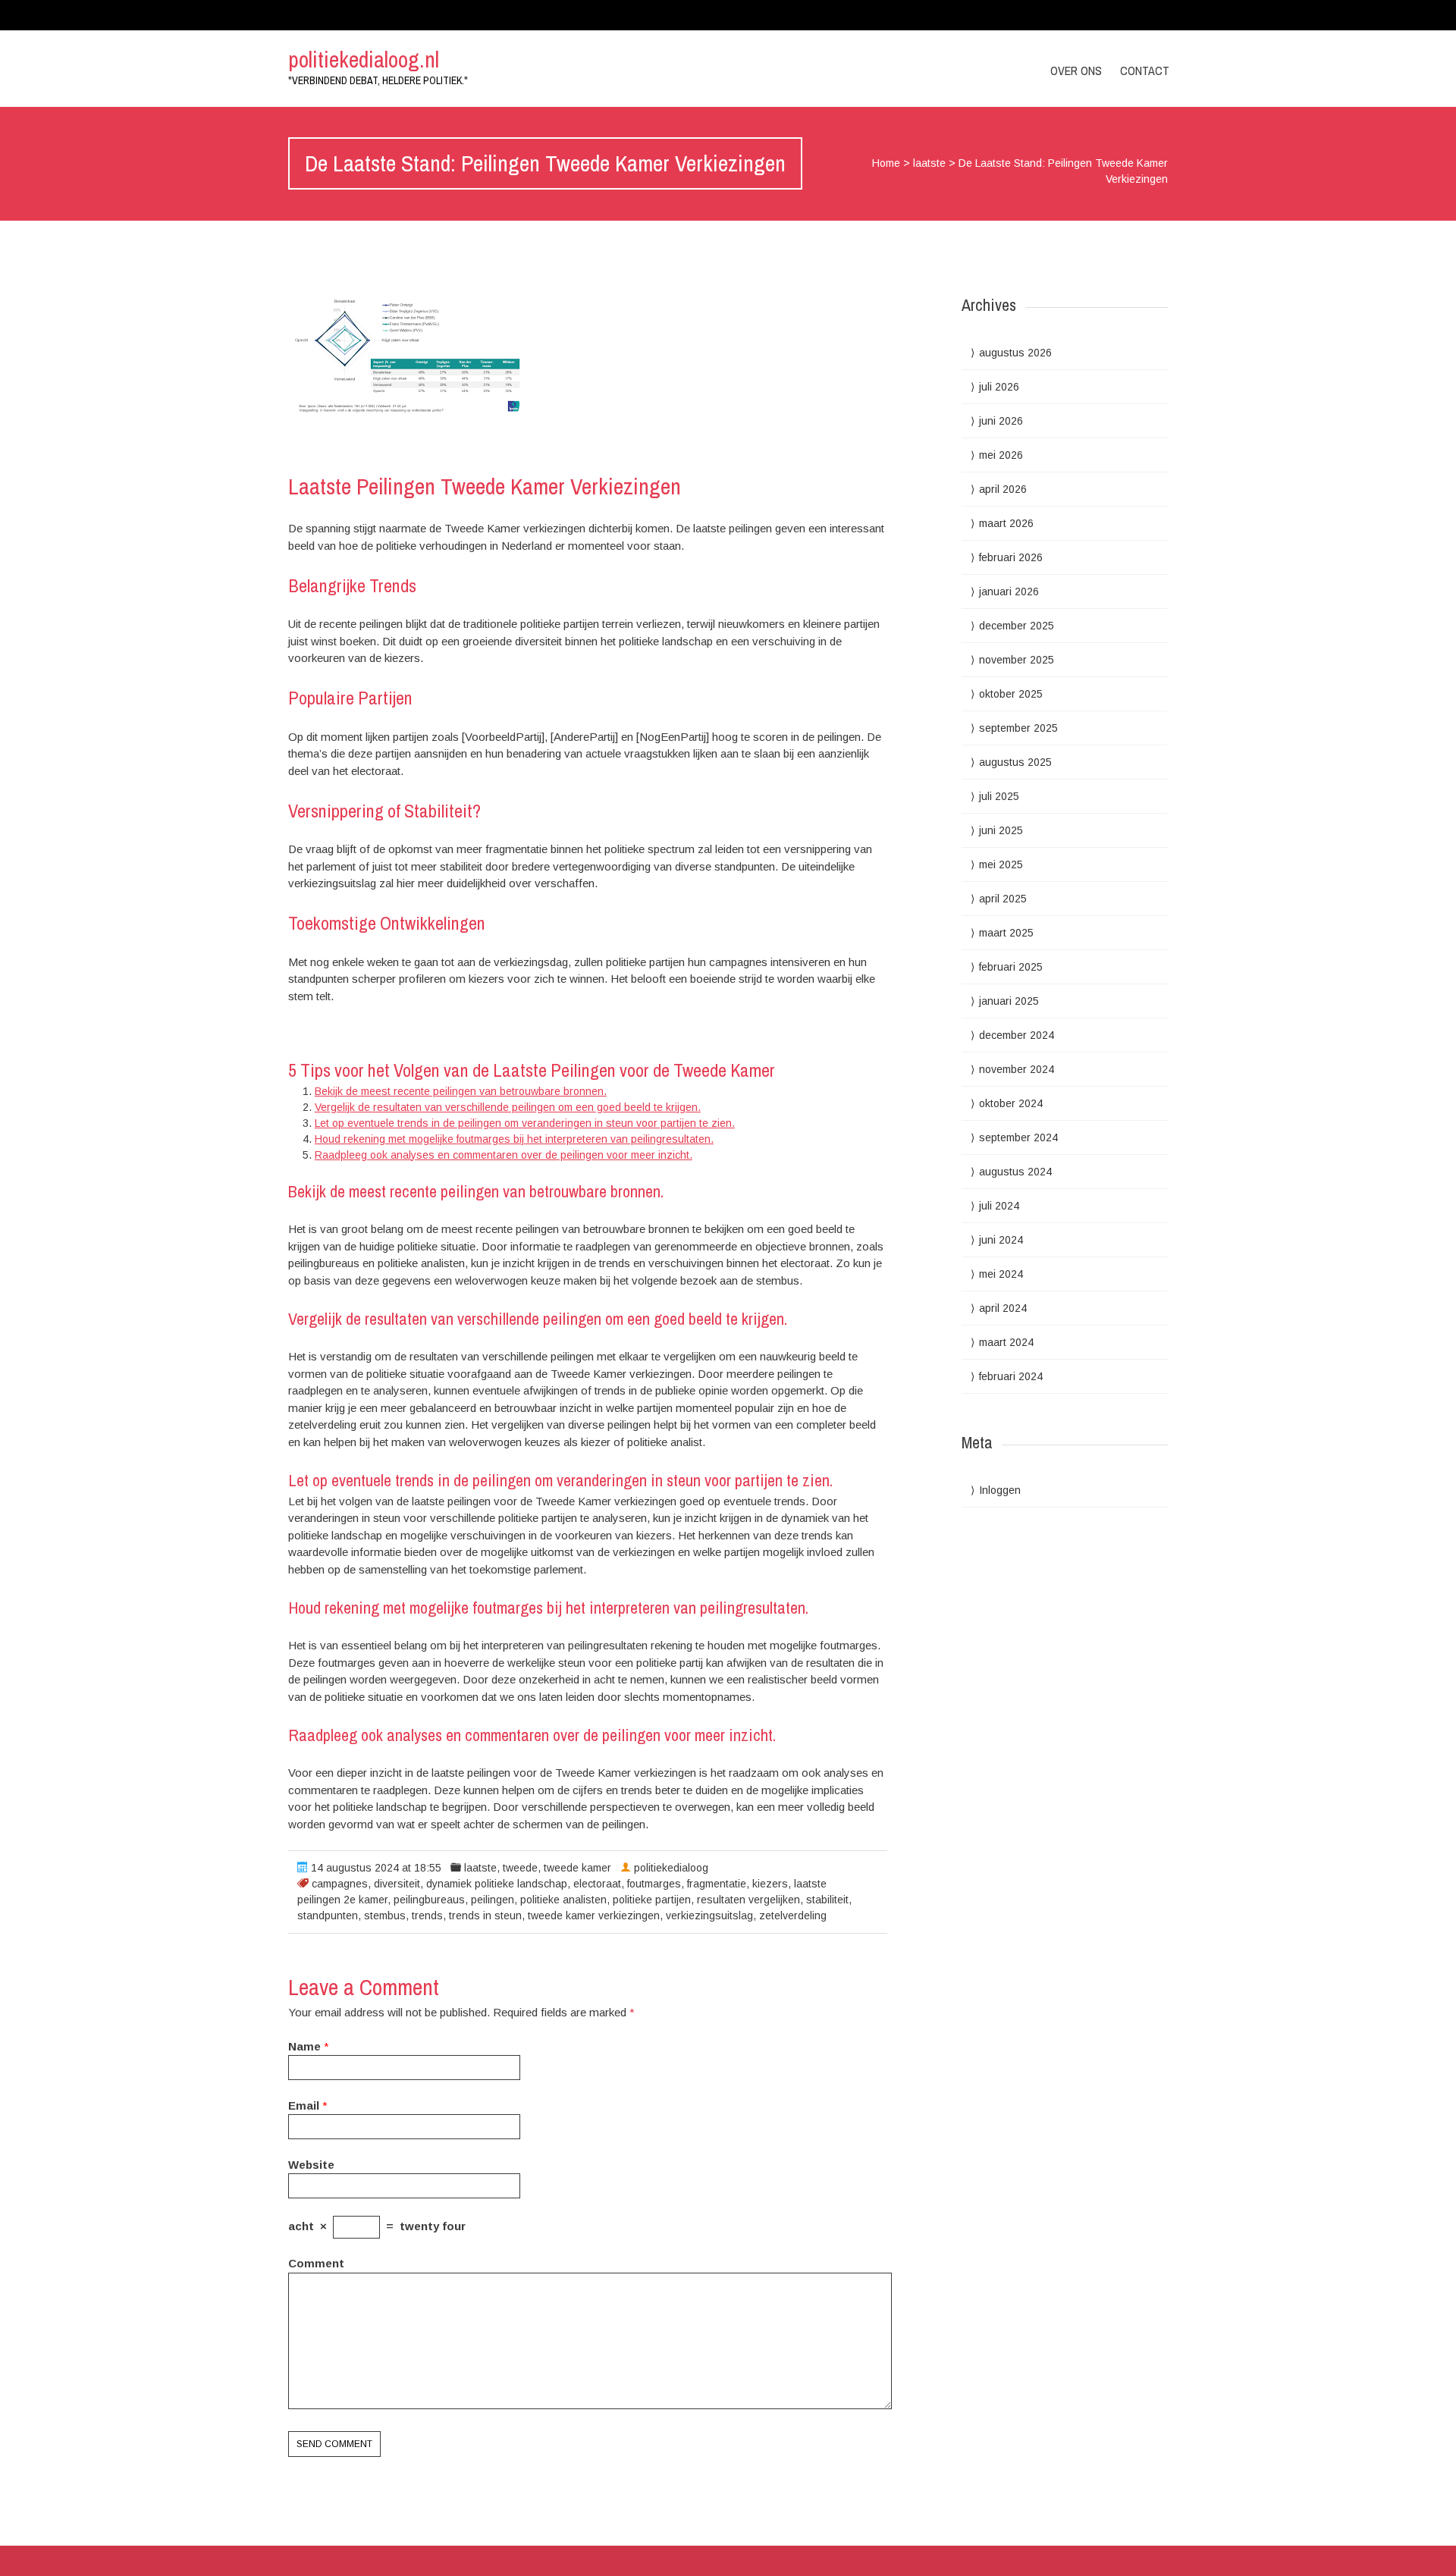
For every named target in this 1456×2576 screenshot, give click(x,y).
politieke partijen (652, 1900)
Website (311, 2165)
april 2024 (1003, 1308)
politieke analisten (563, 1900)
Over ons (1076, 71)
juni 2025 (1001, 830)
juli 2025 (999, 796)
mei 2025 (1001, 864)
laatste (929, 163)
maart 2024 (1006, 1342)
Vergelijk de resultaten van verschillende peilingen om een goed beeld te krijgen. (508, 1107)
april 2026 (1003, 489)
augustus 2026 (1015, 353)
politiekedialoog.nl (364, 59)
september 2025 (1018, 728)
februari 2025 (1011, 967)
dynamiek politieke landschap (497, 1884)
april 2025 (1003, 899)
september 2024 (1018, 1137)
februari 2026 (1011, 557)
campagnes (340, 1884)
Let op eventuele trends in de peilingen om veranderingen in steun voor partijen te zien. (525, 1123)
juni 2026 (1001, 421)
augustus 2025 (1015, 762)
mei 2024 (1001, 1274)
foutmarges (654, 1884)
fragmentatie (717, 1884)
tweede (520, 1868)
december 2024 (1017, 1035)
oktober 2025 (1011, 694)
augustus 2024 (1015, 1172)
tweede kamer (577, 1868)
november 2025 (1017, 660)
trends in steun (485, 1916)
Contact (1145, 71)
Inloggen (1000, 1490)
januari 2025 (1009, 1001)
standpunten (328, 1916)
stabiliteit (827, 1900)
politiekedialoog (671, 1868)
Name (304, 2046)
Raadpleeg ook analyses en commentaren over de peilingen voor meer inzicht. (504, 1155)
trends (427, 1916)
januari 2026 (1009, 591)
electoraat (597, 1884)
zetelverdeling (793, 1916)
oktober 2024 (1011, 1103)
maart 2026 (1006, 523)
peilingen (493, 1900)
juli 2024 (999, 1206)
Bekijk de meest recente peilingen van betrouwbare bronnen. (461, 1091)
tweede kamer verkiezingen (594, 1916)
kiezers (770, 1884)
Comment (316, 2263)
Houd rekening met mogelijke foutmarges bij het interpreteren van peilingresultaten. (514, 1139)
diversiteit (397, 1884)
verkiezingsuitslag (709, 1916)
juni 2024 (1001, 1240)
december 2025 (1017, 626)
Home (886, 163)
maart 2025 (1006, 933)
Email (304, 2105)
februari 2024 (1011, 1376)
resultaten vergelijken (748, 1900)
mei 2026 (1001, 455)
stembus (385, 1916)
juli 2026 (999, 387)
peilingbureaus (429, 1900)
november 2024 (1017, 1069)
